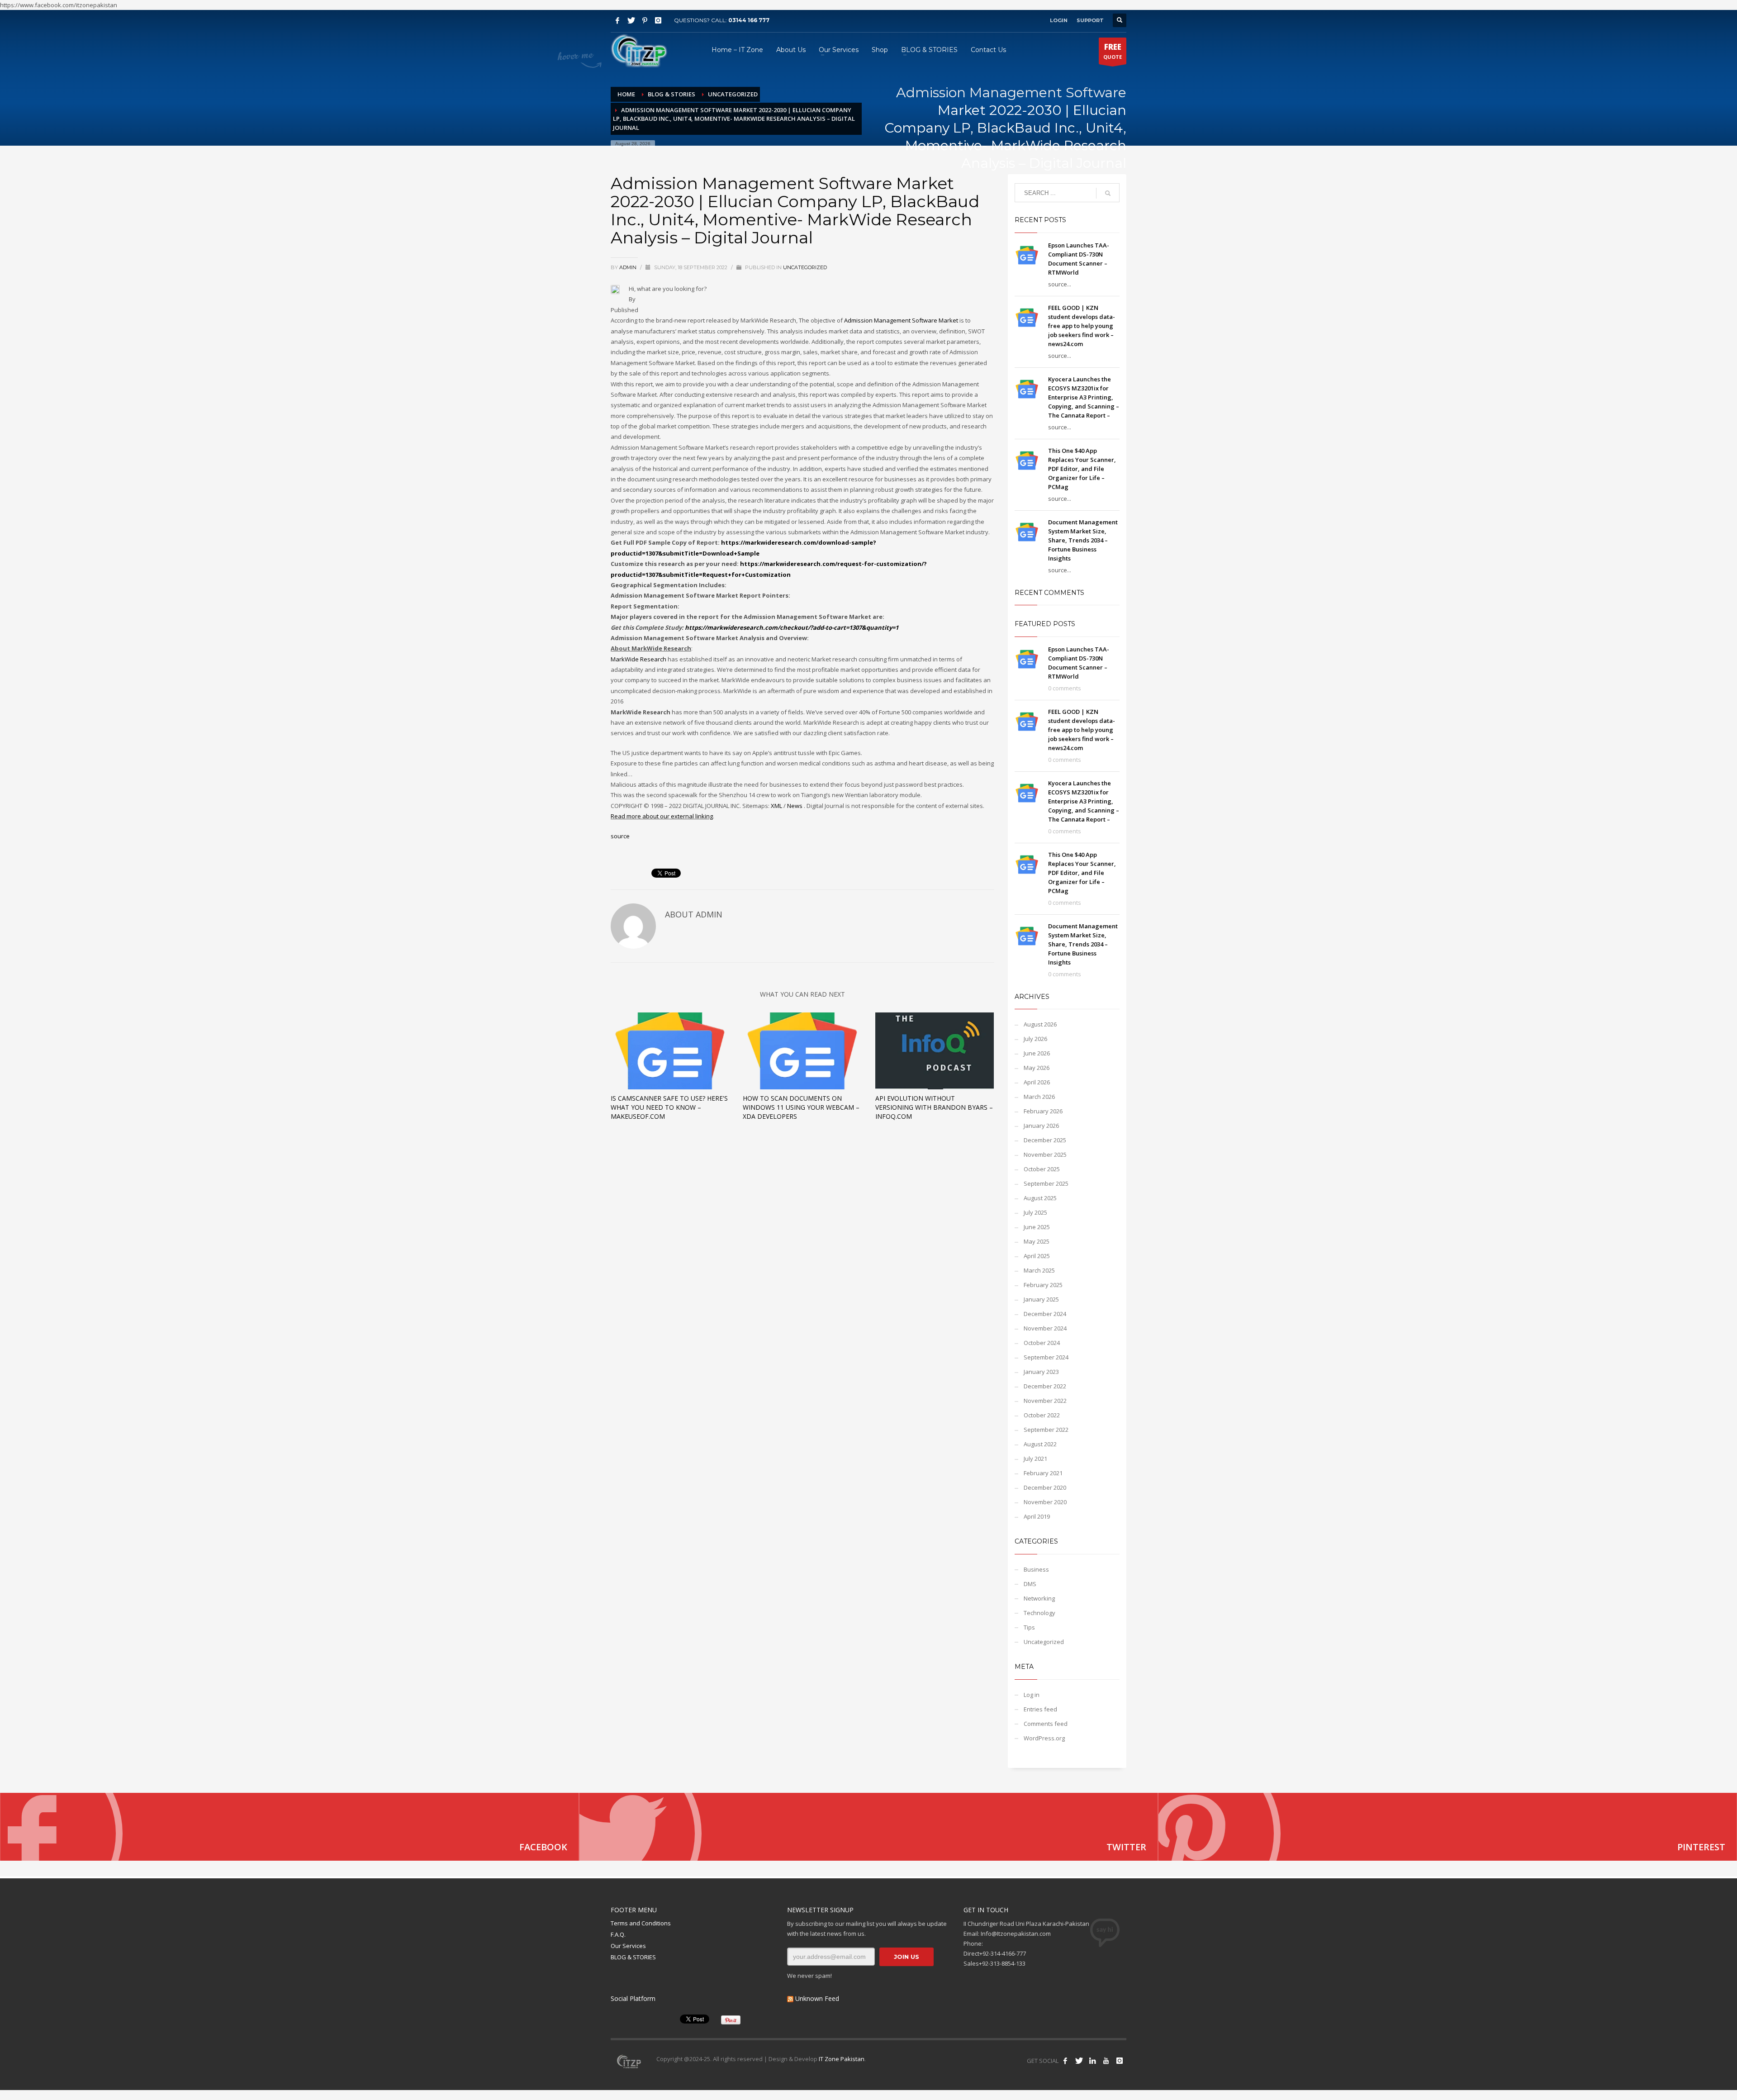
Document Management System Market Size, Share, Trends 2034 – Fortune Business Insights (1083, 540)
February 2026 (1043, 1111)
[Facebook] (617, 20)
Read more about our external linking (662, 816)
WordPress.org (1044, 1738)
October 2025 (1042, 1169)
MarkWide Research (638, 659)
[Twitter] (631, 20)
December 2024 (1045, 1314)
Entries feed (1040, 1709)
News (795, 806)
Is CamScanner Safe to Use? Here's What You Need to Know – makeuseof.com (669, 1107)
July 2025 (1035, 1212)
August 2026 (1040, 1024)
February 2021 (1043, 1473)
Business (1036, 1569)
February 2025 (1043, 1285)
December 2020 (1045, 1487)
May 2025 (1037, 1241)
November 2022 (1045, 1401)
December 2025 (1045, 1140)
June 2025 (1037, 1227)
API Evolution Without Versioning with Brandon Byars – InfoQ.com (934, 1107)
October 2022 (1042, 1415)
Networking (1039, 1598)
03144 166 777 (749, 20)
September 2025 (1046, 1183)
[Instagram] (658, 20)
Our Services (628, 1946)
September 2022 (1046, 1430)
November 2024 (1045, 1328)
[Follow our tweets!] (1079, 2061)
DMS (1030, 1584)
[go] (1108, 193)
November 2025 (1045, 1155)
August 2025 (1040, 1198)
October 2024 (1042, 1343)
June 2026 (1037, 1053)
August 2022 (1040, 1444)
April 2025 (1037, 1256)
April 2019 (1037, 1516)
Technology (1039, 1613)
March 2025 (1039, 1270)
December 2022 (1045, 1386)
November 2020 (1045, 1502)
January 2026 (1041, 1126)
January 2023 (1041, 1372)
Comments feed (1046, 1724)
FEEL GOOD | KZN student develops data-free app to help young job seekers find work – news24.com (1082, 326)
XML (776, 806)
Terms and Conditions (641, 1923)
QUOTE (1113, 51)
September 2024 (1046, 1357)
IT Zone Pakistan (841, 2059)
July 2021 (1035, 1459)
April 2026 (1037, 1082)
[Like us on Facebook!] (1065, 2061)
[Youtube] (1106, 2061)
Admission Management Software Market (901, 320)
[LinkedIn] (1092, 2061)
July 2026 (1035, 1039)
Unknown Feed (817, 1998)
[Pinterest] (645, 20)
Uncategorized (805, 267)
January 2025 (1041, 1299)
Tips (1029, 1627)
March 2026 (1039, 1097)
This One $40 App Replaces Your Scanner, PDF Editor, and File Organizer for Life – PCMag (1082, 469)
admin (629, 267)
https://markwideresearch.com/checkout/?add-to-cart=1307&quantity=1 (792, 627)
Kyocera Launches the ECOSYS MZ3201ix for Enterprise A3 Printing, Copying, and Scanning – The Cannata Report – (1084, 397)
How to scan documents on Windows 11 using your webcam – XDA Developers (801, 1107)
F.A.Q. (618, 1934)
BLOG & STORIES (633, 1957)
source (620, 836)
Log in (1032, 1695)
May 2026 (1037, 1068)
